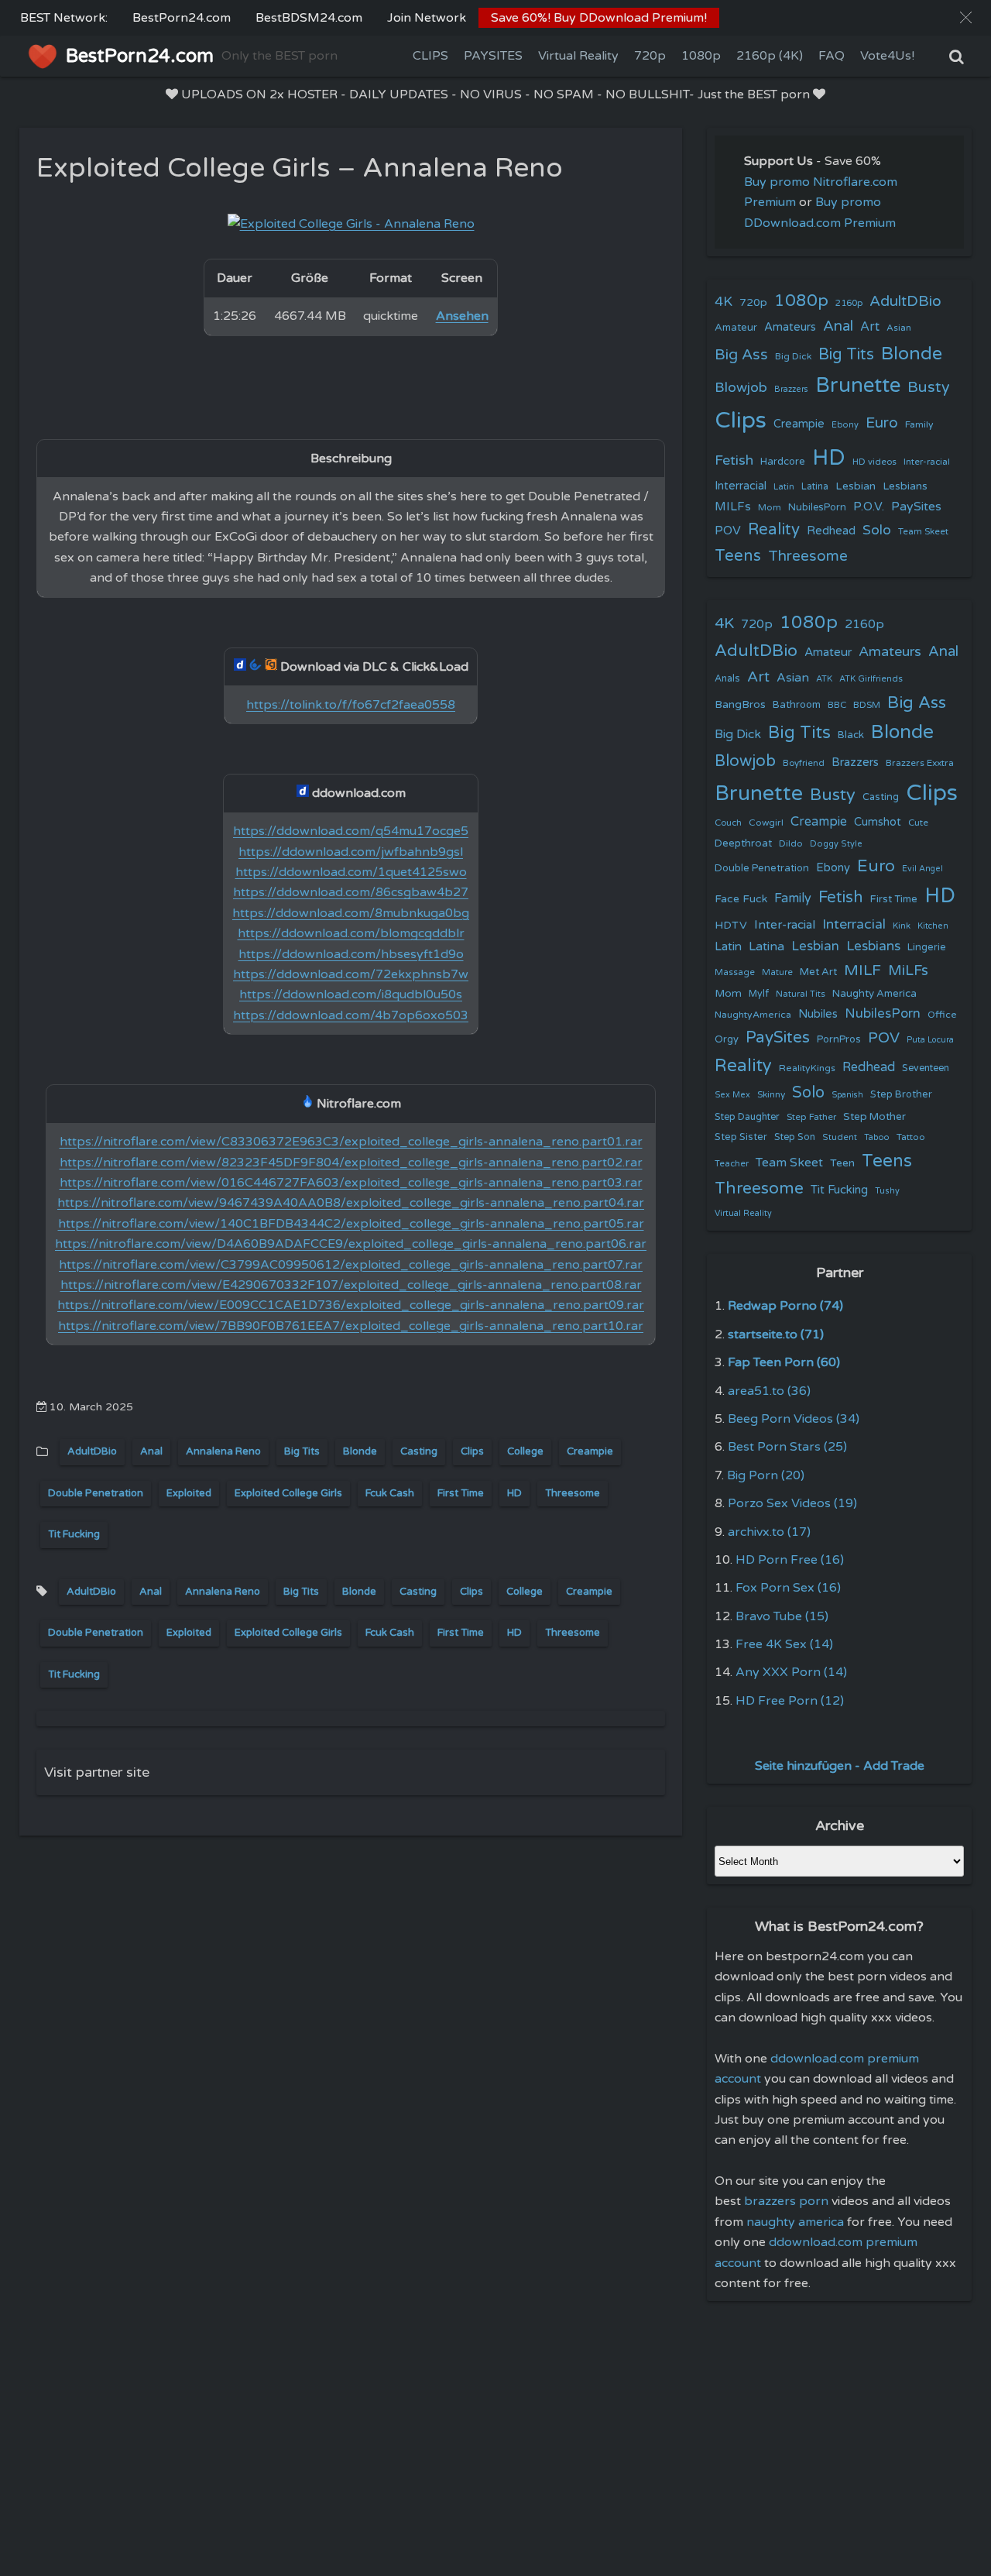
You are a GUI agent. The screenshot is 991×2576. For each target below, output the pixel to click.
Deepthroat (743, 843)
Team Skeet (923, 531)
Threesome (573, 1493)
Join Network (427, 18)
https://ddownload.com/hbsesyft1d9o (351, 954)
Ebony (845, 425)
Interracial (741, 486)
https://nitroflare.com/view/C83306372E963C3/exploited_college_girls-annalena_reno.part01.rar (351, 1142)
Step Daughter (747, 1117)
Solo (877, 530)
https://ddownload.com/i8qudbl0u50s (351, 994)
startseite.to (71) (776, 1334)
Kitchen (933, 926)
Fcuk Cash (390, 1493)
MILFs (733, 507)
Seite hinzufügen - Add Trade (840, 1766)
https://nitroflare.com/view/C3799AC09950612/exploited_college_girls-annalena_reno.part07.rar (351, 1265)
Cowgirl (766, 823)
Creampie (590, 1451)
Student (840, 1137)
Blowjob (741, 388)
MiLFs (908, 970)
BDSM (867, 705)
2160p (849, 303)
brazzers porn (786, 2201)
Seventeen (926, 1068)
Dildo (791, 843)
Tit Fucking (74, 1534)
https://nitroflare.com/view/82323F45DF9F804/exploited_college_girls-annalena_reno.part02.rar (351, 1163)
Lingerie (927, 947)
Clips (472, 1451)
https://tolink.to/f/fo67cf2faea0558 (351, 705)
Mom (770, 507)
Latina (815, 487)
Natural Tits (801, 994)
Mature (777, 972)
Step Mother (874, 1117)
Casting (419, 1451)
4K (724, 302)
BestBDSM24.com (309, 18)
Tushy (887, 1191)
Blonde (360, 1451)
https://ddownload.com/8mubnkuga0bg (351, 913)
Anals (727, 679)
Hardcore (783, 462)
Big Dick (793, 356)
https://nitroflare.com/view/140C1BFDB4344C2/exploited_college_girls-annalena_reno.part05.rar (351, 1224)
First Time (461, 1493)
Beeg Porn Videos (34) (794, 1419)
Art (870, 327)
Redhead (831, 531)
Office (942, 1015)
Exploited (189, 1493)
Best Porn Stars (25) (787, 1447)
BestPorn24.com (182, 18)
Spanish (847, 1095)
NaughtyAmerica (753, 1015)
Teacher (732, 1164)
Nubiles (818, 1014)
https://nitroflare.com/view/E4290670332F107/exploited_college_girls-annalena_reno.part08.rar (351, 1285)
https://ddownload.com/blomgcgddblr (351, 933)
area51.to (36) (769, 1391)
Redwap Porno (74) (785, 1306)
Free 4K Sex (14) (784, 1644)
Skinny (771, 1094)
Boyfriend (804, 763)
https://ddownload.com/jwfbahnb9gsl (351, 852)
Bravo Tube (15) (782, 1616)
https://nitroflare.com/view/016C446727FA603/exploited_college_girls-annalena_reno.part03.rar (351, 1183)
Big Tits (302, 1451)
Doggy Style (836, 844)
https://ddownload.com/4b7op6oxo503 (351, 1015)
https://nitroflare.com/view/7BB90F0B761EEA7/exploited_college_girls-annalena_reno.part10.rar (351, 1326)
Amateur (736, 328)
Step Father (811, 1117)
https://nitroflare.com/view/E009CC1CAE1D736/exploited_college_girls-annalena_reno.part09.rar (351, 1305)
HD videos (874, 462)
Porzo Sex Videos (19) (792, 1503)
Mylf (759, 994)
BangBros (740, 704)
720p (650, 56)
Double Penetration (96, 1493)
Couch (728, 823)
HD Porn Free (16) (790, 1560)
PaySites (916, 507)
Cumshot (878, 822)
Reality (774, 529)
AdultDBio (92, 1451)
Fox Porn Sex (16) (788, 1588)
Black (851, 735)
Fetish (734, 460)
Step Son (795, 1137)
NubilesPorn (817, 507)
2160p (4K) (770, 56)
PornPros (839, 1039)
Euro (882, 422)
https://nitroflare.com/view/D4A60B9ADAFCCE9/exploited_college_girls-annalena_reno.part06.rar (351, 1244)
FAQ (832, 56)
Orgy (727, 1039)
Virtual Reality (578, 56)
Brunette (858, 385)
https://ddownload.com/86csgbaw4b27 (351, 892)
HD (514, 1493)
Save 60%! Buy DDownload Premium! (599, 18)
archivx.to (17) (769, 1532)
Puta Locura (930, 1040)
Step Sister (741, 1137)
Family (919, 424)
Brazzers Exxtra (920, 763)
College (525, 1451)
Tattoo (911, 1137)
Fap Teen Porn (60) (784, 1362)
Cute (918, 823)
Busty (929, 387)
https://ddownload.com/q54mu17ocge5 (351, 831)
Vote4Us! (887, 56)
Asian (899, 328)
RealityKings (807, 1068)
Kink (902, 926)
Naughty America (874, 994)
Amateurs (790, 327)
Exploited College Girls (288, 1493)
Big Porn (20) (766, 1475)
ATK (824, 679)
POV (728, 531)
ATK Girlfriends (871, 679)
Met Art (818, 972)
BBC (837, 705)
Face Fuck (741, 899)
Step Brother (901, 1094)
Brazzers (791, 389)
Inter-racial (927, 462)
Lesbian (856, 486)
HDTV (731, 925)
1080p (701, 56)
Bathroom (797, 705)
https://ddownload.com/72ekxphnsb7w (351, 974)
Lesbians (905, 486)
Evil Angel (922, 869)
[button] (966, 17)
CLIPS (430, 56)
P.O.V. (869, 507)
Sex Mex (732, 1095)
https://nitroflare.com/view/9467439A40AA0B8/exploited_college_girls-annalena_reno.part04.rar (351, 1203)
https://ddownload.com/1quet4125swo (351, 872)
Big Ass (741, 355)
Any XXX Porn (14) (791, 1672)
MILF (862, 970)
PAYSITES (493, 56)
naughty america (795, 2222)
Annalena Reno (223, 1451)
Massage (735, 972)
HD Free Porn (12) (790, 1701)
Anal (151, 1451)
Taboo (877, 1137)
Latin (784, 487)
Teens (738, 556)
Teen (842, 1163)
